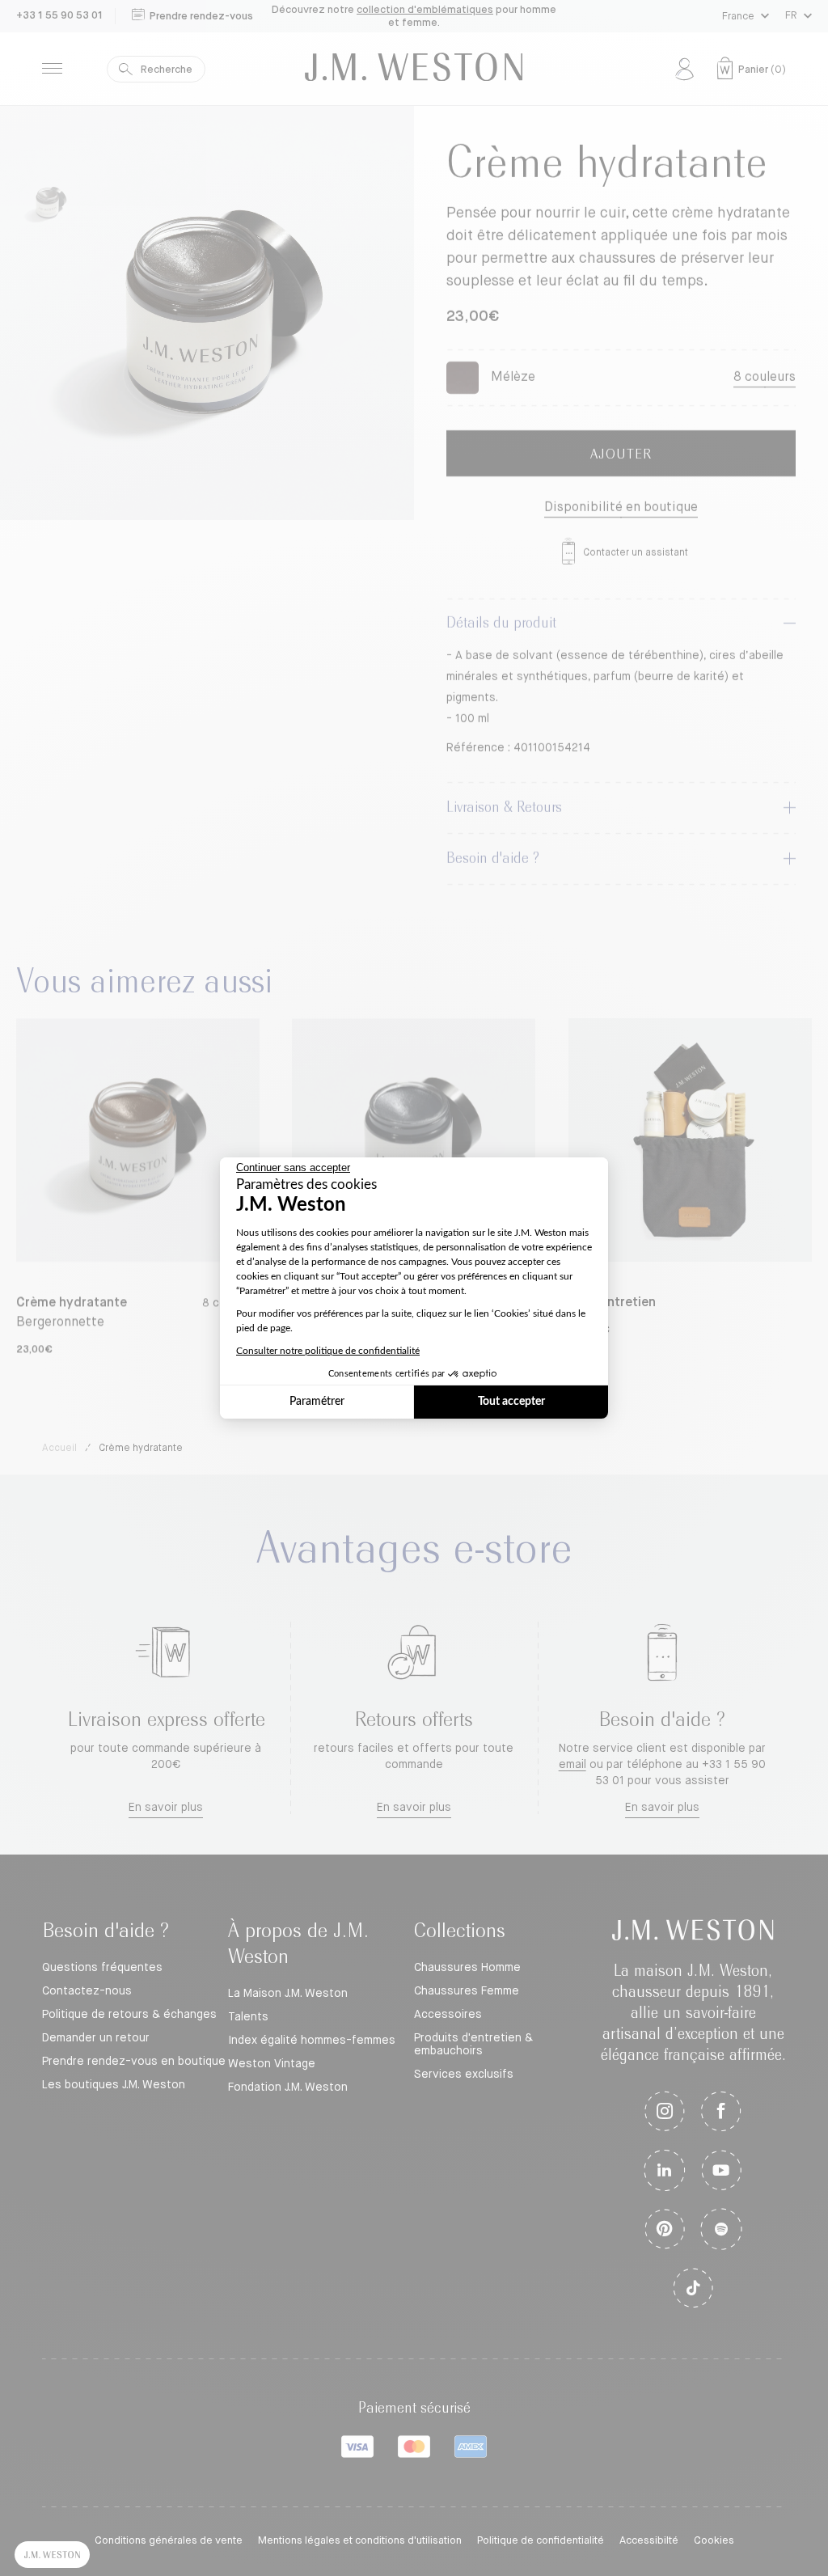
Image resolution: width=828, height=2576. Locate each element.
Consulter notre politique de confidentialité (328, 1351)
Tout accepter (511, 1402)
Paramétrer (317, 1402)
